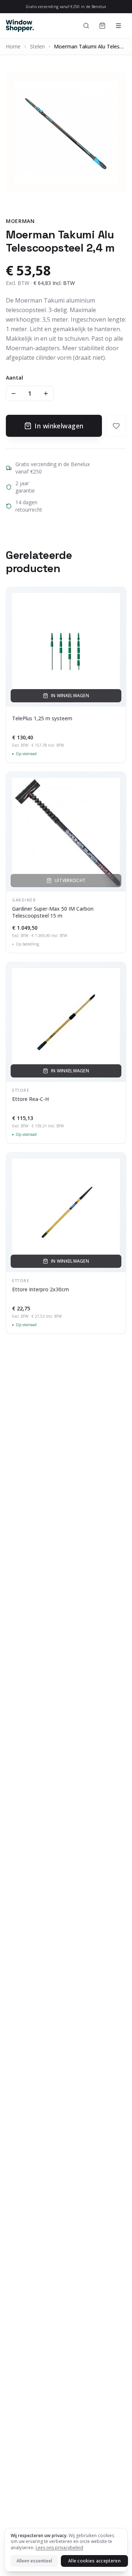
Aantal (14, 378)
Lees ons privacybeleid (59, 2548)
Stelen (37, 46)
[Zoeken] (86, 26)
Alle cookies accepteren (94, 2561)
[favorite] (116, 426)
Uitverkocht (70, 880)
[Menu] (118, 26)
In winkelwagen (59, 426)
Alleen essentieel (34, 2561)
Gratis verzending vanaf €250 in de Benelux (66, 7)
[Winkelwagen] (102, 26)
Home (13, 46)
